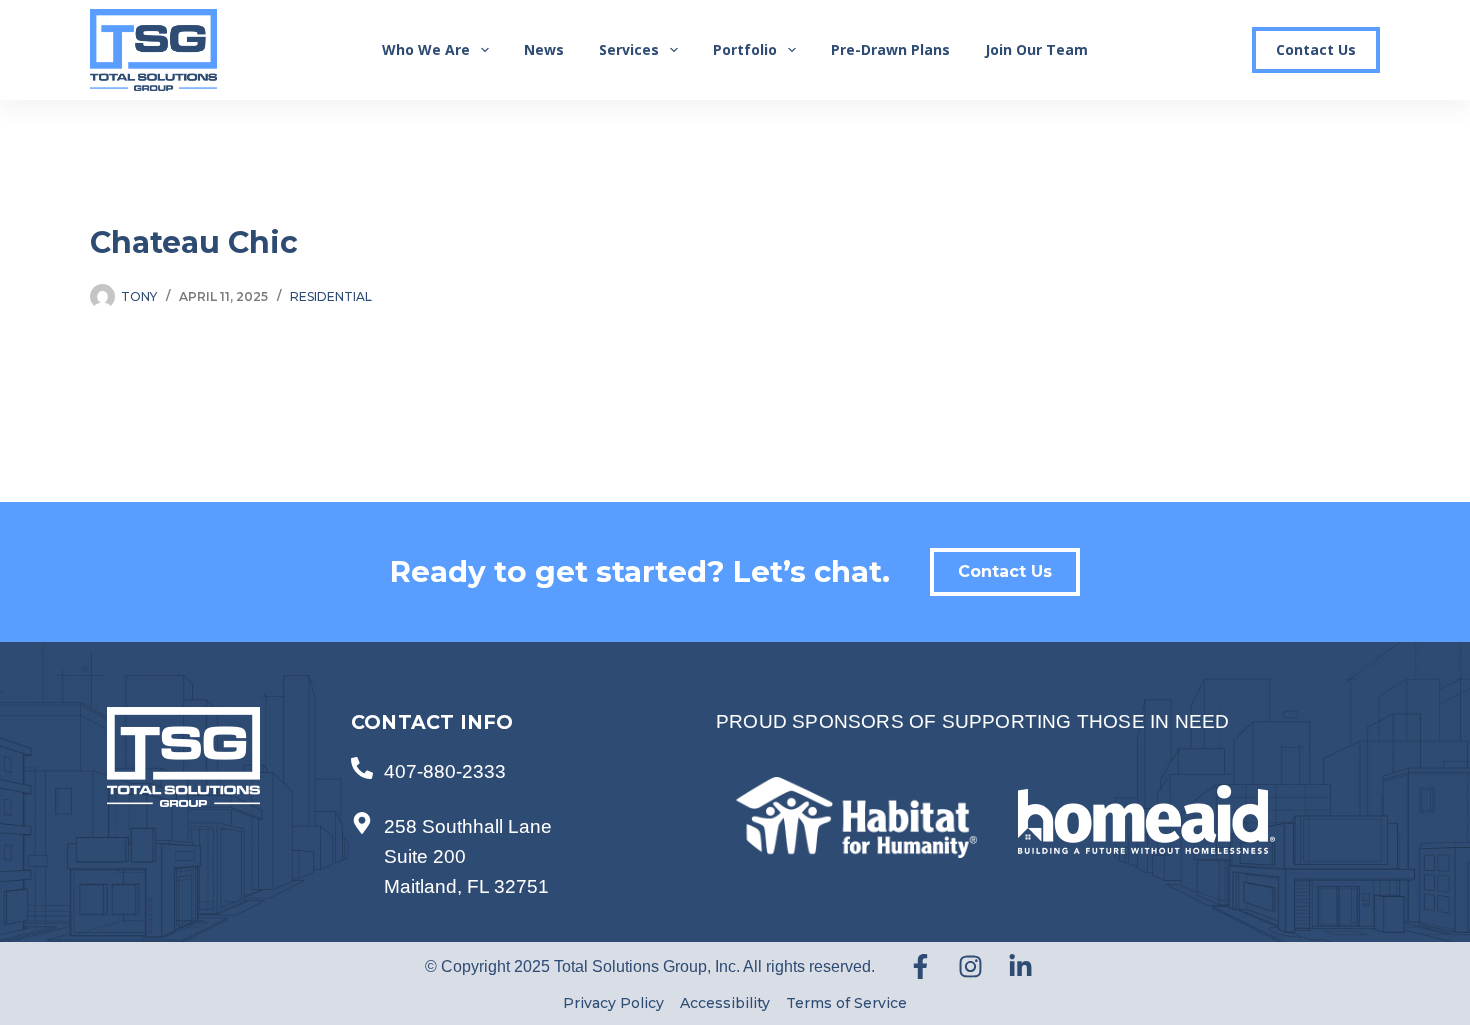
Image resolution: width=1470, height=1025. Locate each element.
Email (967, 320)
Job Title (976, 592)
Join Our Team (1036, 49)
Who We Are (426, 49)
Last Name (982, 456)
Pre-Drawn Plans (890, 49)
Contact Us (1316, 49)
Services (629, 49)
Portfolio (745, 49)
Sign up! (1152, 943)
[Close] (1356, 193)
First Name (983, 388)
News (544, 49)
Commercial (1005, 750)
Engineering (1004, 792)
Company (979, 524)
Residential (331, 296)
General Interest (1014, 813)
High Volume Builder (1023, 834)
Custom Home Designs (1031, 771)
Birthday (976, 659)
